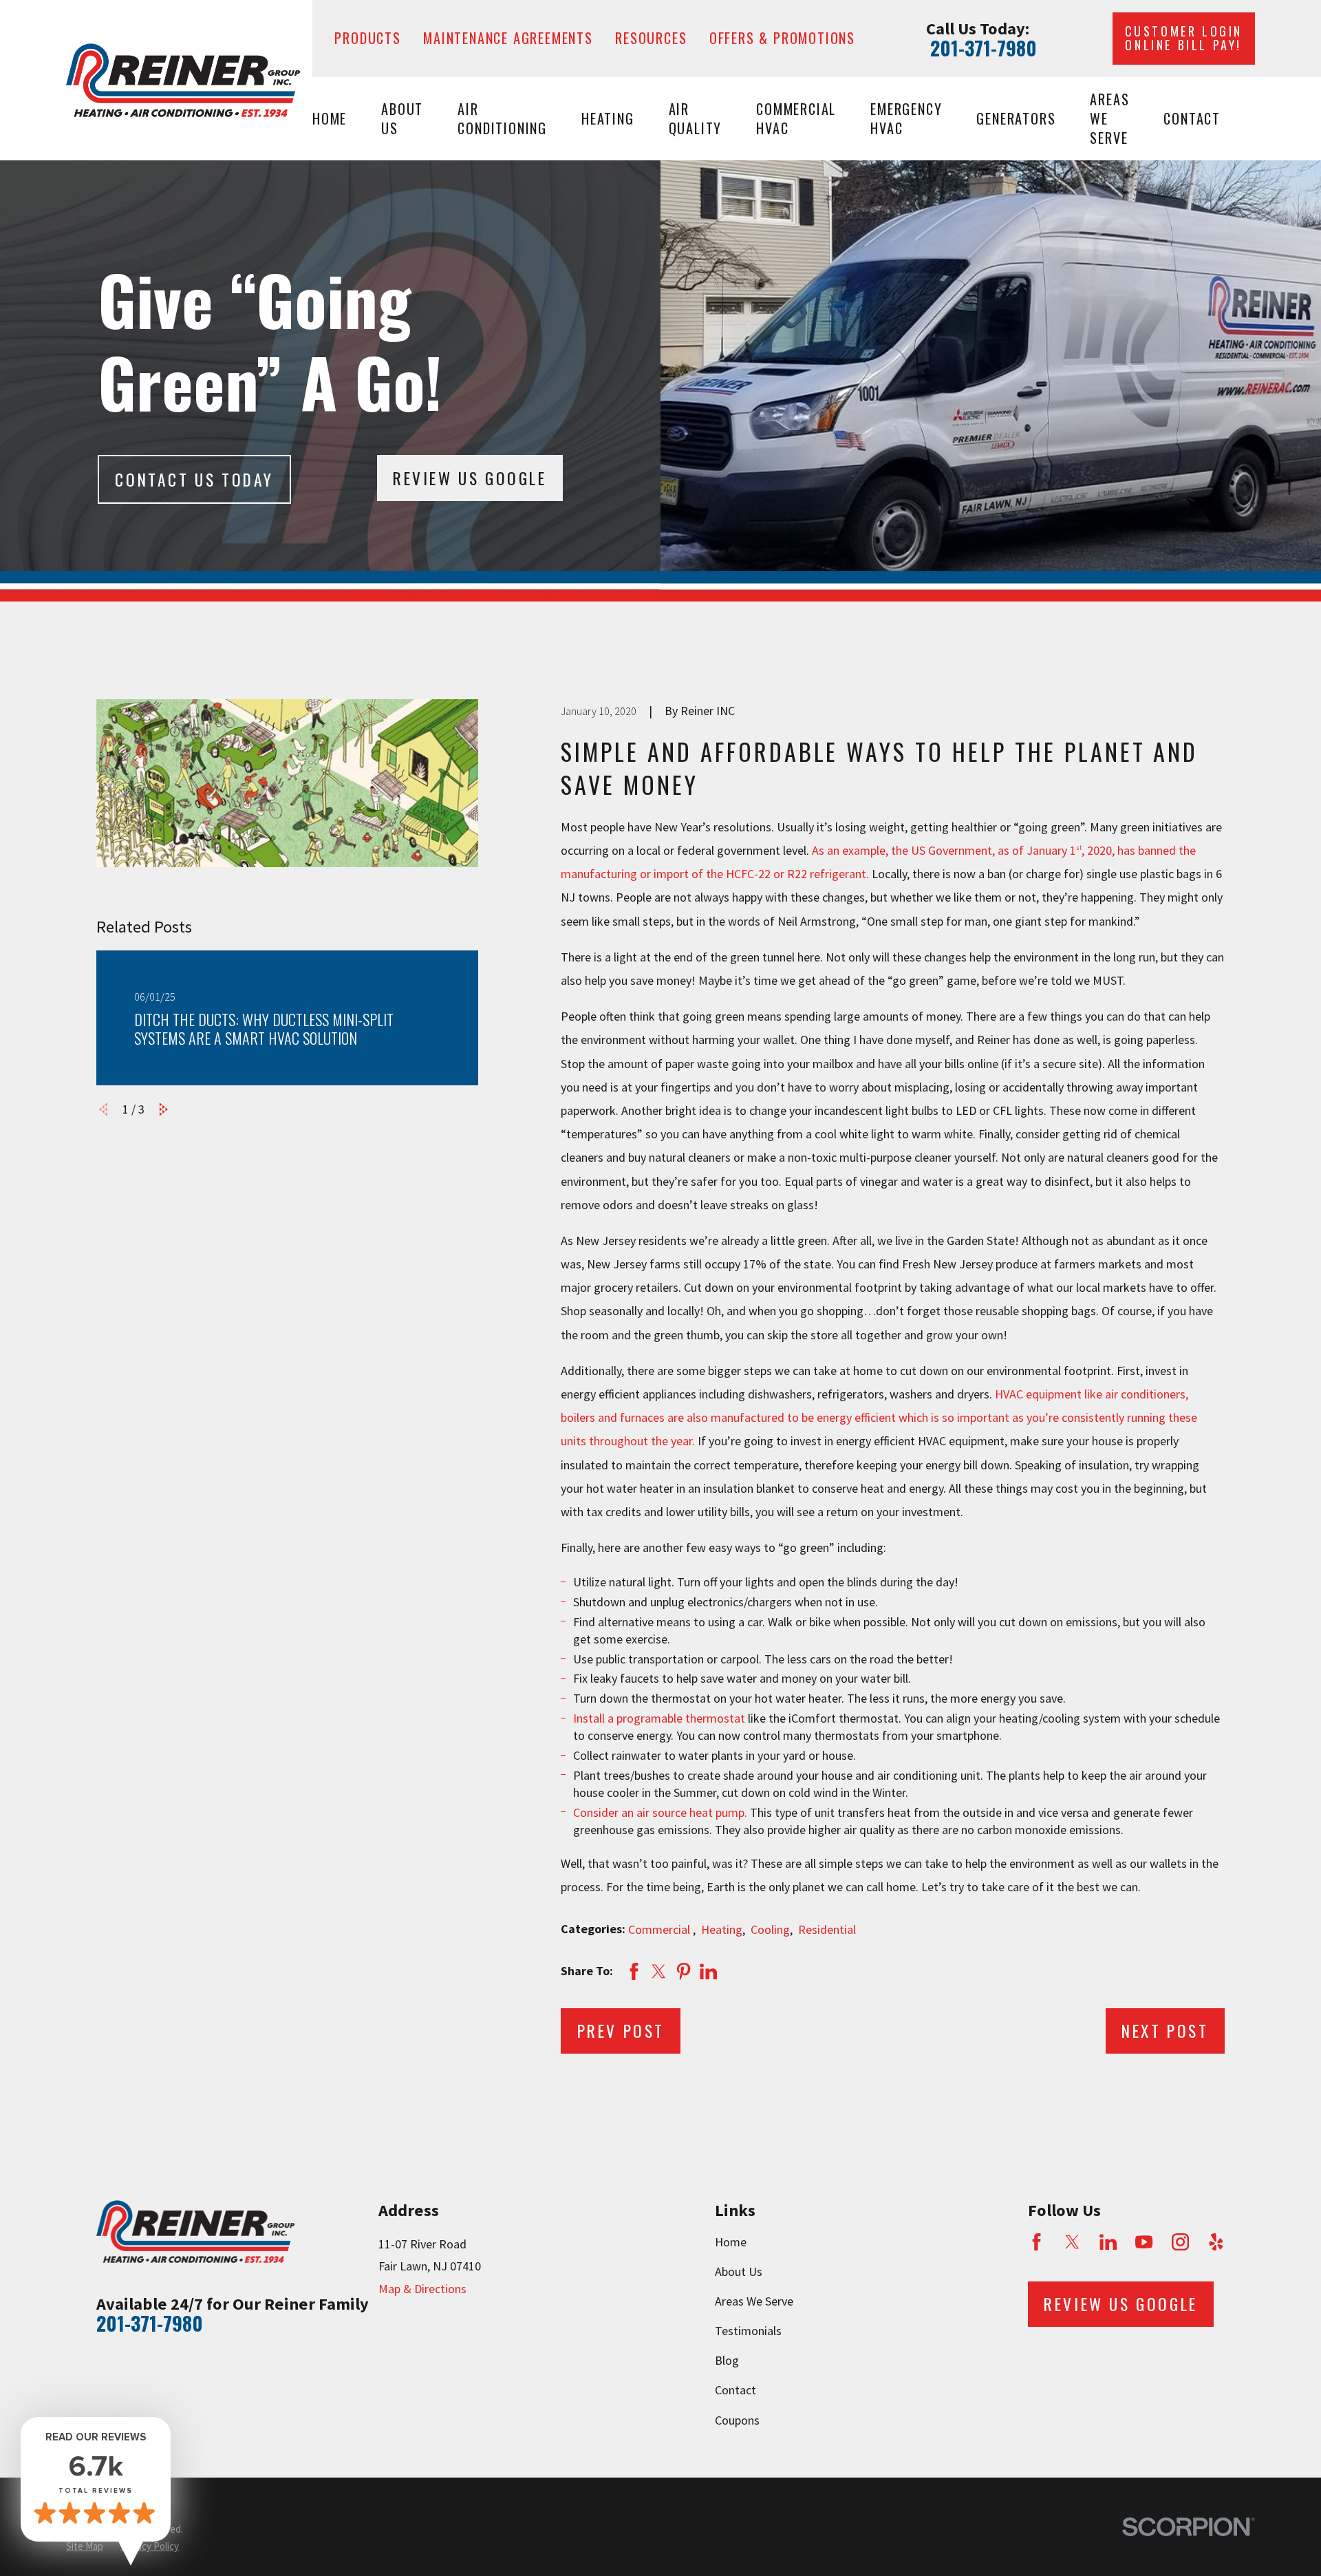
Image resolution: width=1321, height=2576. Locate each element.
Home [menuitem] (330, 118)
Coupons (737, 2420)
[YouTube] (1144, 2242)
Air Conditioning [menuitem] (502, 118)
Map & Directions (422, 2289)
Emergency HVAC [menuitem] (906, 118)
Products (367, 38)
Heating (722, 1929)
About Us (739, 2271)
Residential (827, 1929)
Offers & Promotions (782, 38)
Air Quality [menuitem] (696, 118)
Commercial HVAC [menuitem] (796, 118)
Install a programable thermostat (659, 1718)
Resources (651, 38)
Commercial (660, 1929)
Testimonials (748, 2331)
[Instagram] (1180, 2242)
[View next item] (164, 1109)
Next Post (1165, 2031)
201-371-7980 (984, 48)
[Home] (183, 80)
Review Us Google (470, 478)
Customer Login (1184, 38)
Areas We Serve (754, 2301)
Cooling (770, 1929)
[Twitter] (1072, 2242)
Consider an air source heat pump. (660, 1812)
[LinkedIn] (1108, 2242)
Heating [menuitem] (608, 118)
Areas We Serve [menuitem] (1109, 119)
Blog (727, 2360)
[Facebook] (1037, 2242)
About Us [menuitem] (402, 118)
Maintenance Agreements (508, 38)
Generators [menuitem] (1016, 118)
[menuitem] (85, 2546)
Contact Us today (194, 479)
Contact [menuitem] (1192, 118)
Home (731, 2242)
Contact (735, 2390)
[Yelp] (1216, 2242)
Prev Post (621, 2031)
